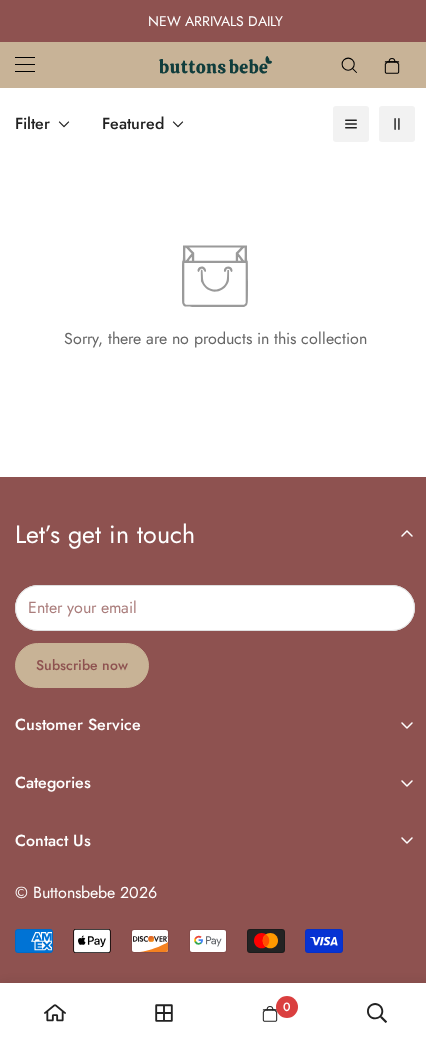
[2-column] (382, 124)
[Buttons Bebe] (207, 65)
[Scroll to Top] (379, 937)
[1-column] (336, 124)
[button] (377, 65)
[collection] (158, 1013)
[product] (53, 1013)
